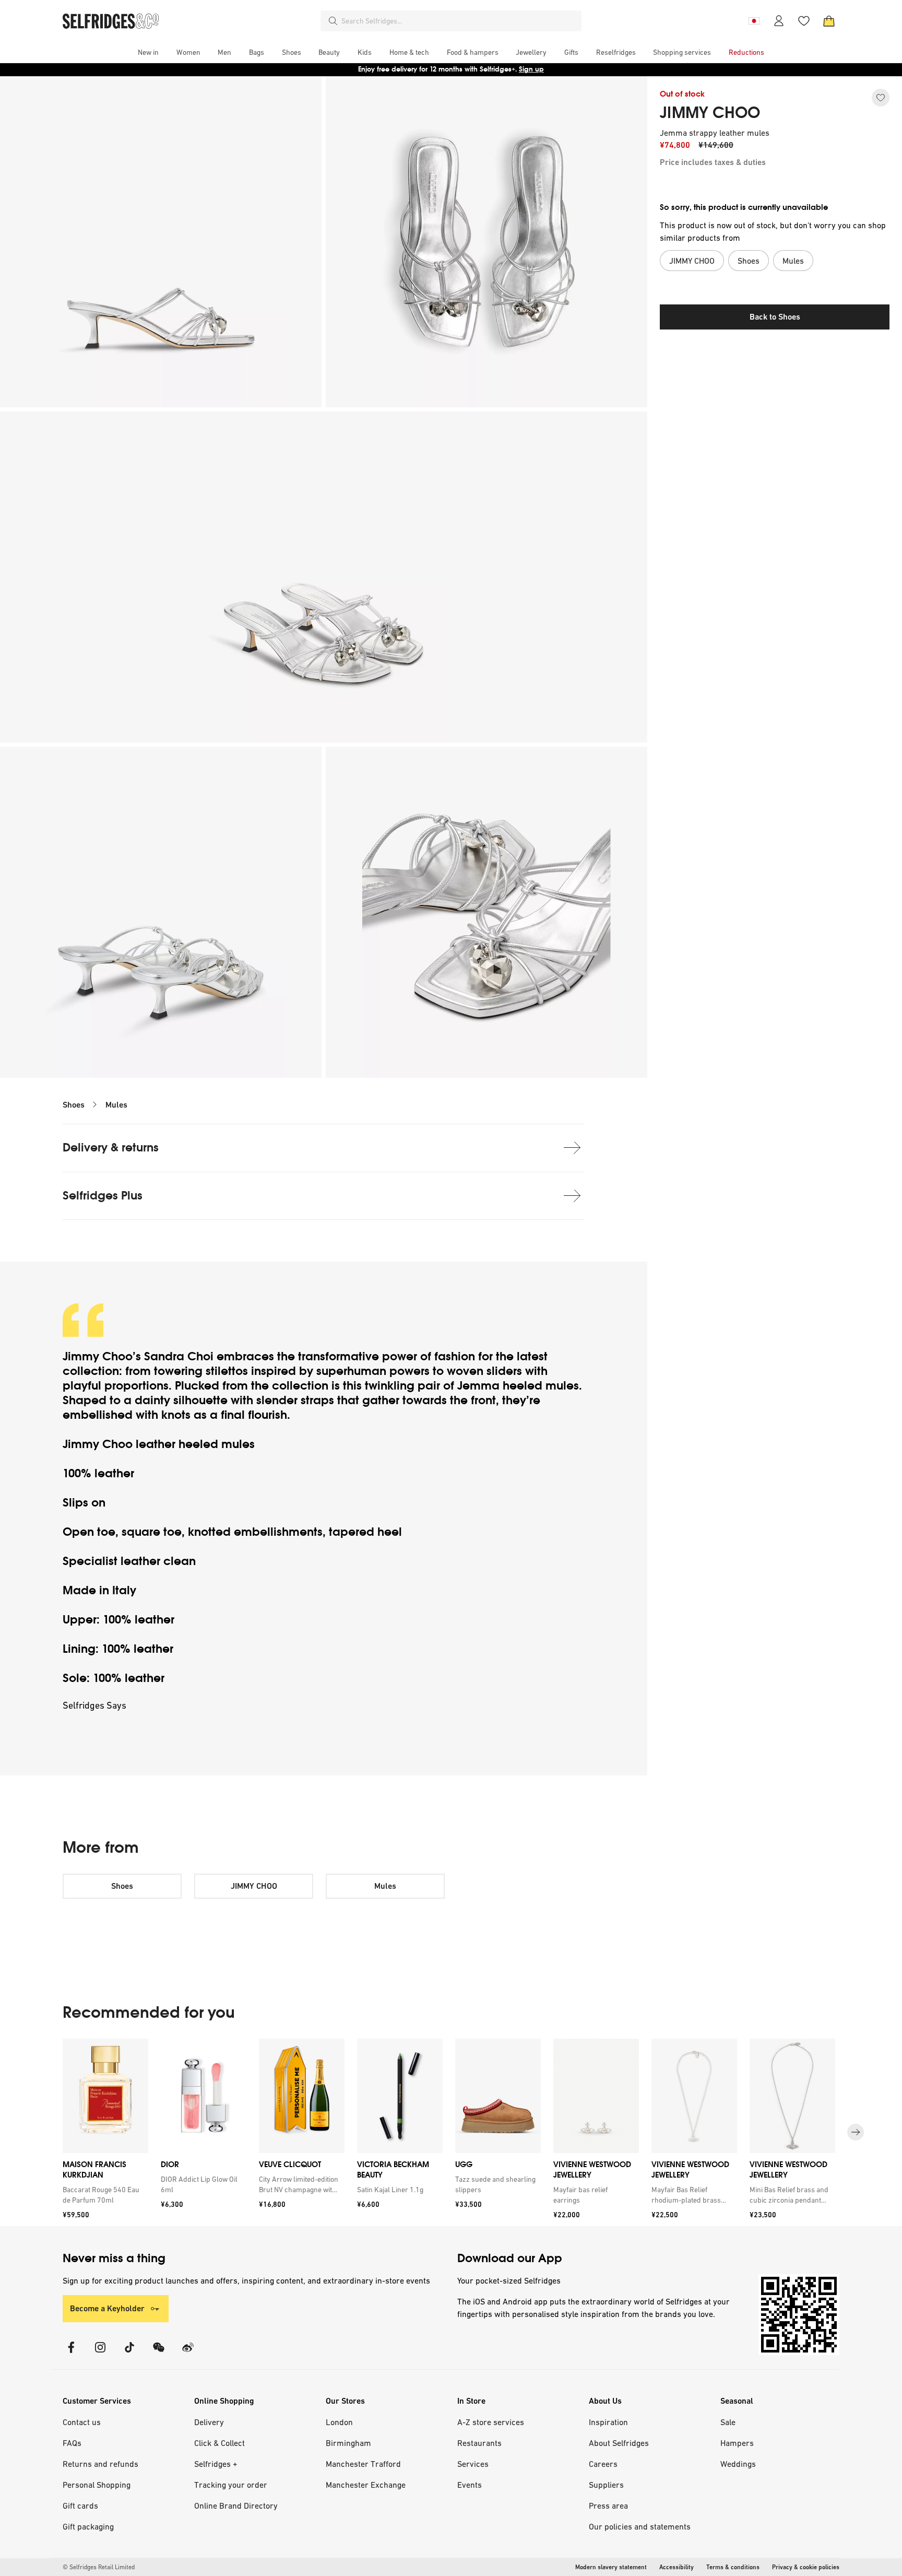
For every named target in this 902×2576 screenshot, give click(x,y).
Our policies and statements (640, 2526)
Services (473, 2464)
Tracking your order (231, 2485)
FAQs (72, 2443)
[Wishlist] (804, 21)
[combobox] (459, 21)
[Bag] (829, 21)
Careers (603, 2464)
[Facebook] (71, 2354)
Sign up (531, 69)
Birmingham (348, 2443)
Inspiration (608, 2422)
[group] (451, 2132)
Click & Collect (219, 2443)
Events (470, 2485)
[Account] (779, 21)
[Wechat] (159, 2354)
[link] (103, 2195)
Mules (116, 1105)
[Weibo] (188, 2354)
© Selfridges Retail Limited (99, 2567)
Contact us (82, 2422)
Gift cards (80, 2506)
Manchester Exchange (366, 2485)
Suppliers (606, 2485)
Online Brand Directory (236, 2506)
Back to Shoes (775, 317)
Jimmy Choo (98, 1356)
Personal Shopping (97, 2485)
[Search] (333, 21)
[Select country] (754, 21)
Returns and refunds (100, 2464)
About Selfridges (619, 2443)
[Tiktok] (129, 2354)
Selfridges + (216, 2464)
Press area (608, 2506)
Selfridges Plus (103, 1196)
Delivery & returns (111, 1148)
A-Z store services (491, 2422)
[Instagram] (100, 2354)
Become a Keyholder (107, 2308)
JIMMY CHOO (710, 113)
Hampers (737, 2443)
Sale (728, 2422)
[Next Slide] (856, 2132)
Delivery (209, 2422)
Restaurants (479, 2443)
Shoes (74, 1105)
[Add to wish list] (881, 98)
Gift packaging (88, 2526)
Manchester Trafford (363, 2464)
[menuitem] (148, 52)
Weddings (738, 2464)
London (339, 2422)
